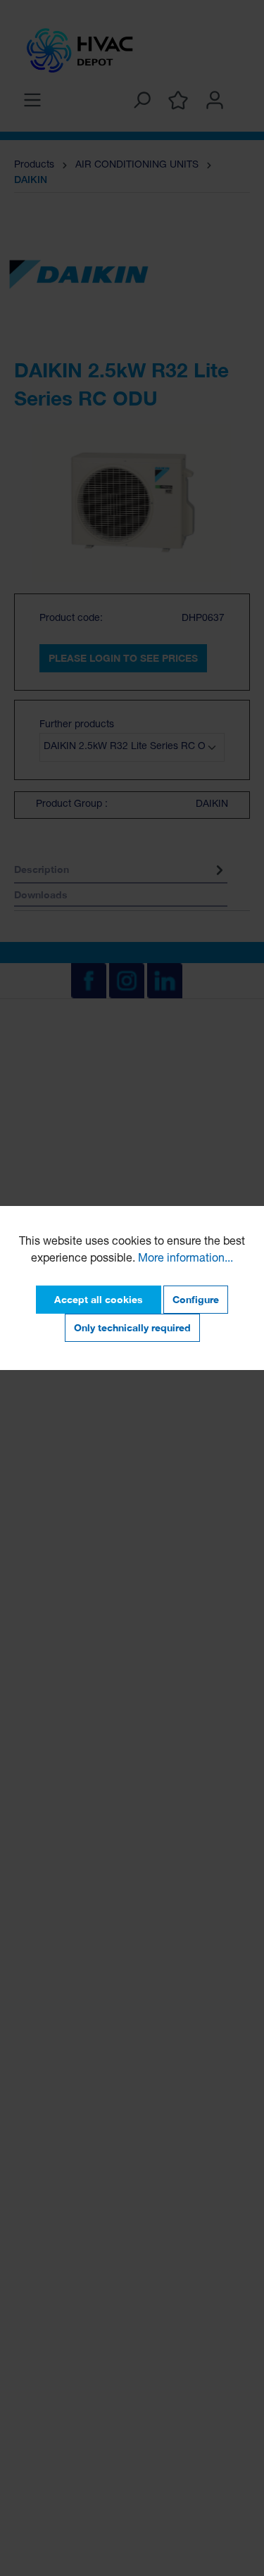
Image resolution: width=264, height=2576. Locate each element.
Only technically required (132, 1327)
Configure (196, 1299)
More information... (186, 1259)
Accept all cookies (99, 1299)
